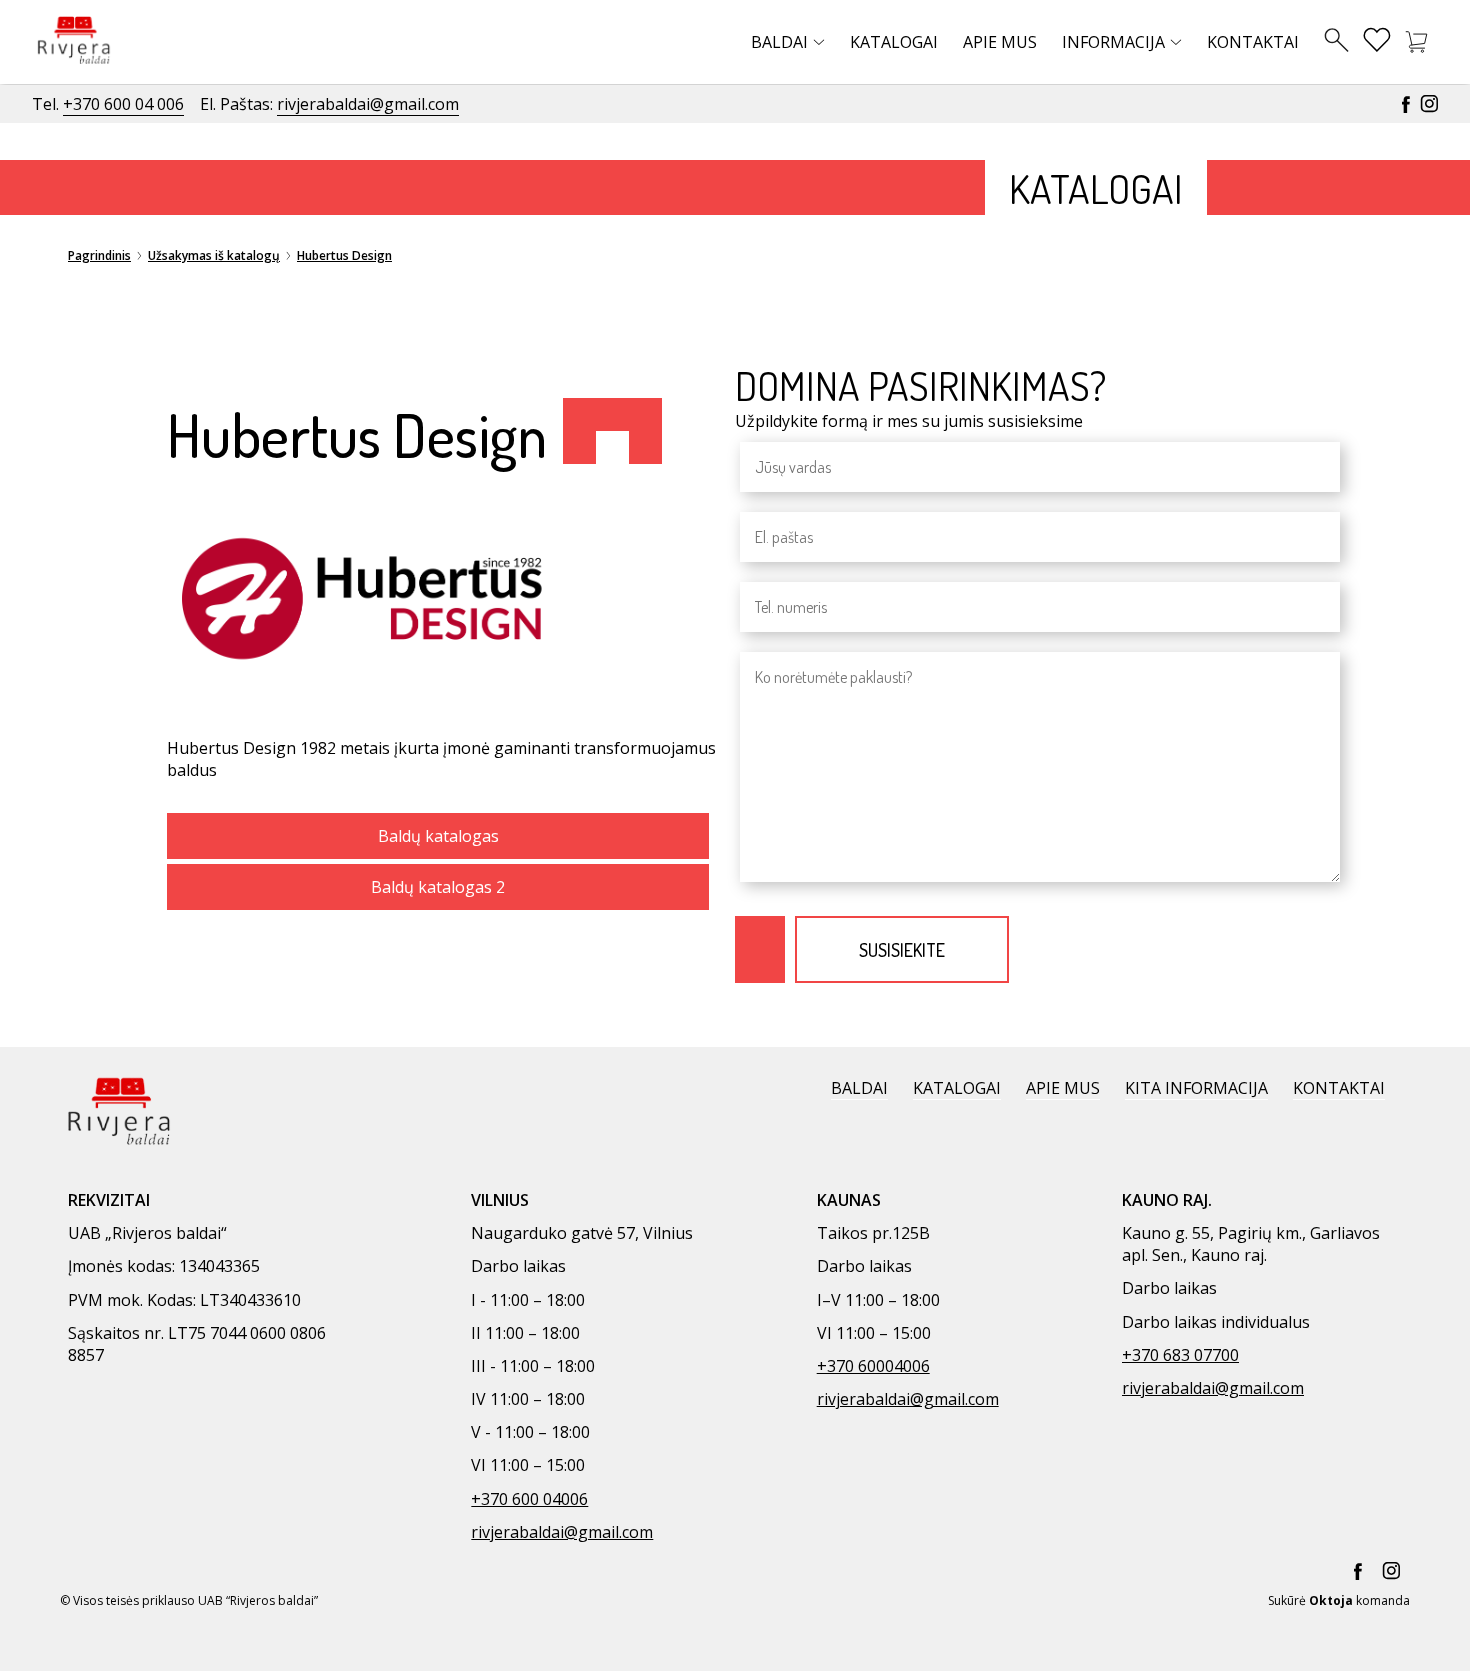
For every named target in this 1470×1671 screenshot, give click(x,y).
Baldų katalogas (438, 836)
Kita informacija (1196, 1088)
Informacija (1113, 42)
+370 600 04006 (529, 1499)
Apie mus (1000, 42)
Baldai (779, 42)
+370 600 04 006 (123, 104)
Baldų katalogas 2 (438, 887)
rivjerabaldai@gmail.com (368, 104)
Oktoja (1331, 1600)
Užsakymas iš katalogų (214, 255)
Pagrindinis (99, 255)
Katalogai (894, 42)
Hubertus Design (344, 255)
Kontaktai (1253, 42)
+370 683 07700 (1180, 1355)
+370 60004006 (873, 1366)
